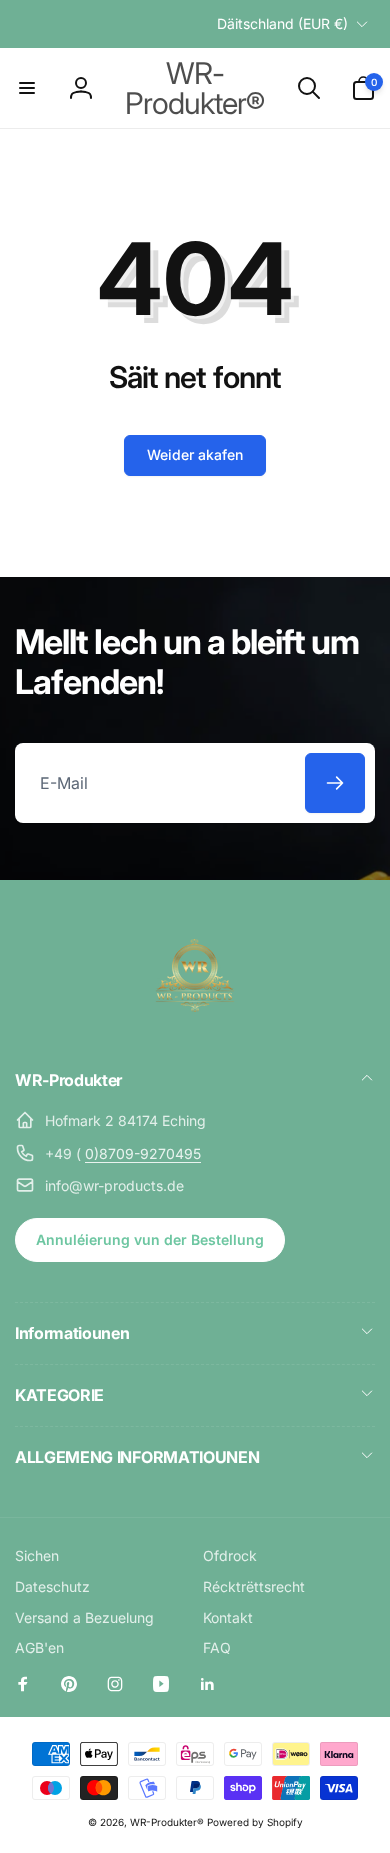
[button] (27, 88)
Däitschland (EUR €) (282, 23)
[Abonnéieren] (335, 783)
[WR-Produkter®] (195, 1026)
